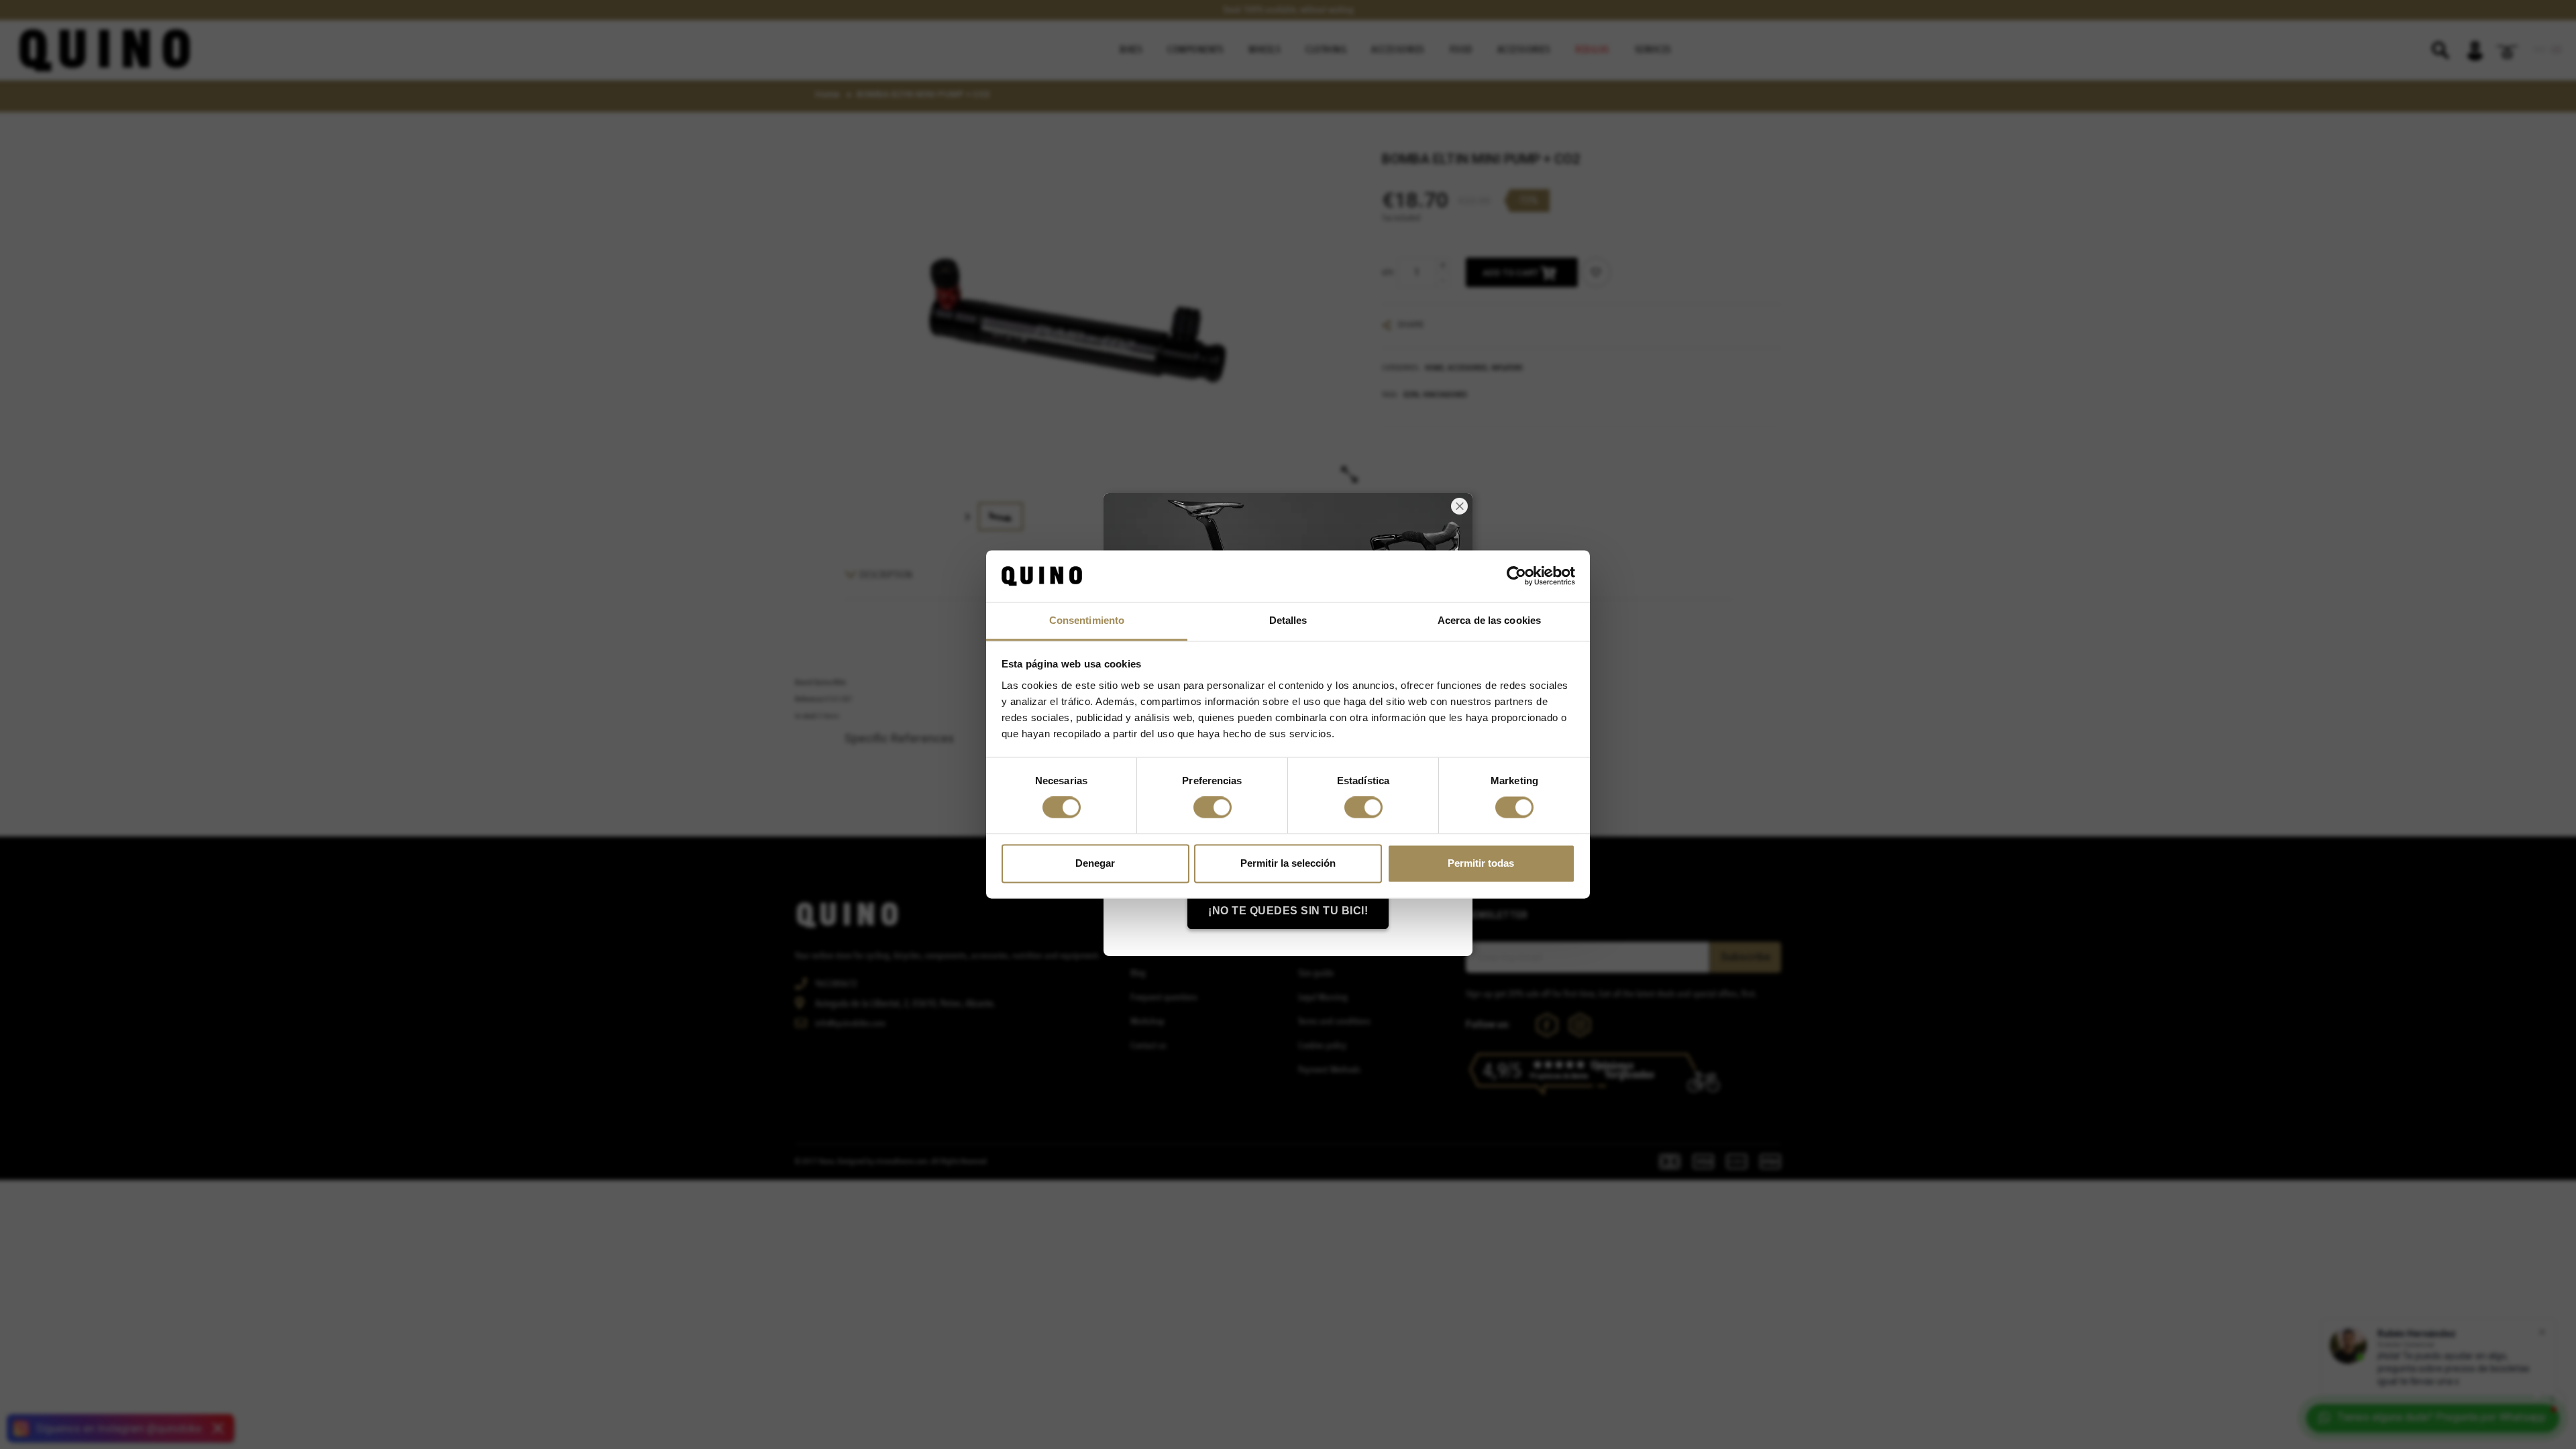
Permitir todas (1481, 863)
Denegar (1095, 863)
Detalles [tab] (1288, 620)
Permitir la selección (1288, 863)
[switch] (1213, 808)
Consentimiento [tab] (1087, 620)
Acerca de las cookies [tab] (1489, 620)
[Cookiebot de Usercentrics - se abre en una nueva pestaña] (1516, 576)
